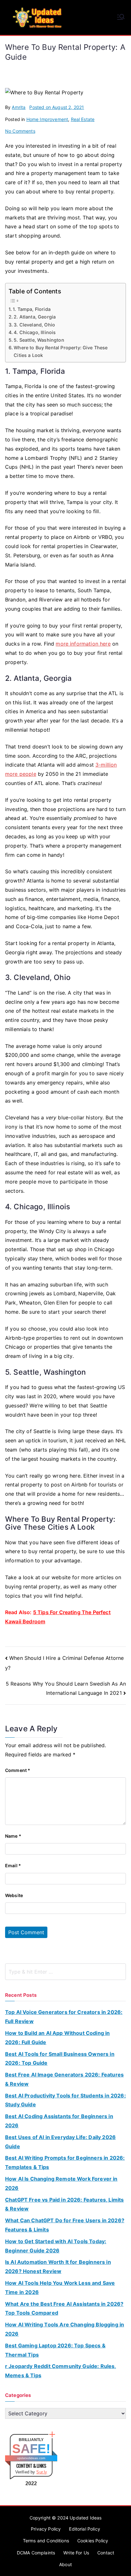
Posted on (57, 107)
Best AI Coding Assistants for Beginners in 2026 (59, 2121)
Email (13, 1865)
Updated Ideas (86, 2518)
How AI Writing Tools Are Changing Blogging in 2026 (65, 2329)
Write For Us (76, 2553)
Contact (106, 2553)
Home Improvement (47, 119)
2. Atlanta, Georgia (35, 317)
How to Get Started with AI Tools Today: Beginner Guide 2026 (56, 2246)
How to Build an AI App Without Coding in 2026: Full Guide (57, 2038)
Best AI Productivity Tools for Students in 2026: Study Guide (65, 2100)
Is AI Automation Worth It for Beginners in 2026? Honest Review (58, 2267)
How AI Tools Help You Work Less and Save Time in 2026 (60, 2288)
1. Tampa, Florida (32, 309)
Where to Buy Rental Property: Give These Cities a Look (61, 351)
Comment (18, 1770)
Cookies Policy (93, 2541)
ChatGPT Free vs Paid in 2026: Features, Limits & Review (64, 2204)
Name (13, 1836)
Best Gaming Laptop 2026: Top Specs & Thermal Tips (55, 2350)
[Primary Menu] (121, 17)
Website (14, 1895)
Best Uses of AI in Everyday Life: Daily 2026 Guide (60, 2142)
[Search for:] (65, 1972)
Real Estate (83, 119)
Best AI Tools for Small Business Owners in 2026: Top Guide (60, 2059)
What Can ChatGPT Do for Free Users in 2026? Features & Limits (65, 2225)
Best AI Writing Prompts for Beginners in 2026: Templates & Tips (65, 2162)
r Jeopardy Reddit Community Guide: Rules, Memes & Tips (61, 2371)
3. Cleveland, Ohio (34, 325)
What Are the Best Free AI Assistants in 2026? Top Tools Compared (64, 2308)
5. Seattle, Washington (39, 340)
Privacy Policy (46, 2529)
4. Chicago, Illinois (35, 332)
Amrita (19, 107)
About (65, 2564)
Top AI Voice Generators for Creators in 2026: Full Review (64, 2017)
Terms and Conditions (46, 2541)
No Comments (20, 131)
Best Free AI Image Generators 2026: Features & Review (64, 2079)
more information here (83, 644)
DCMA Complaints (36, 2553)
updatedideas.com (31, 2458)
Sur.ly (42, 2472)
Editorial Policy (85, 2529)
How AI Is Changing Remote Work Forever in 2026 (61, 2183)
